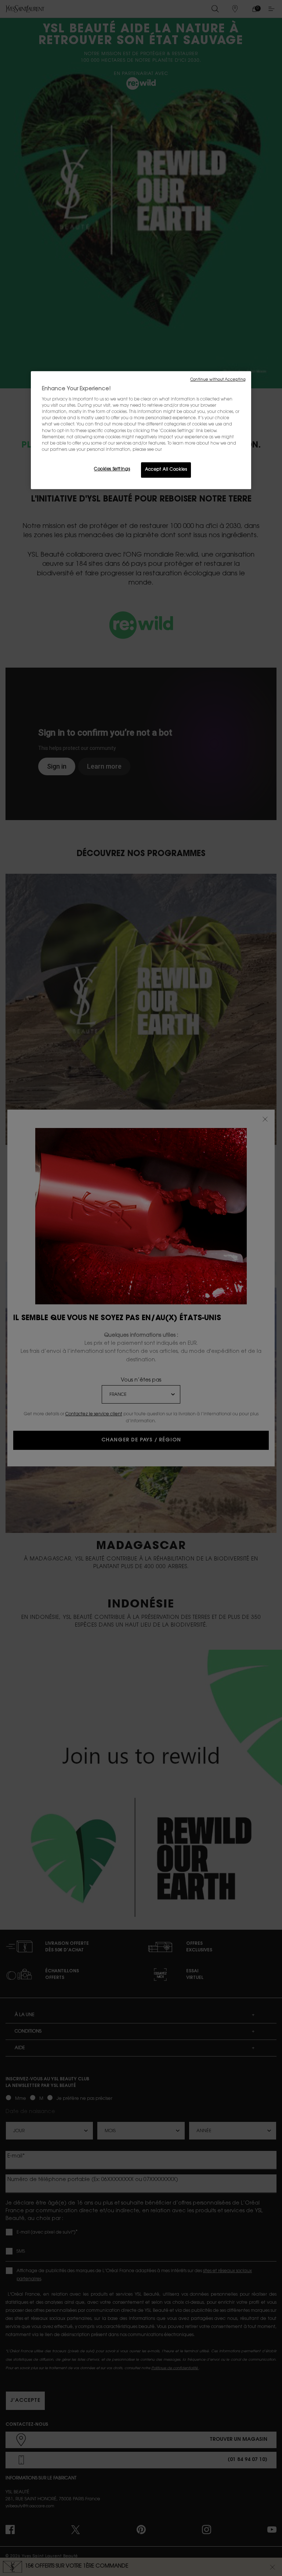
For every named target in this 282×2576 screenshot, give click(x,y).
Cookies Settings (112, 469)
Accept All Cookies (166, 470)
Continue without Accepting (218, 380)
